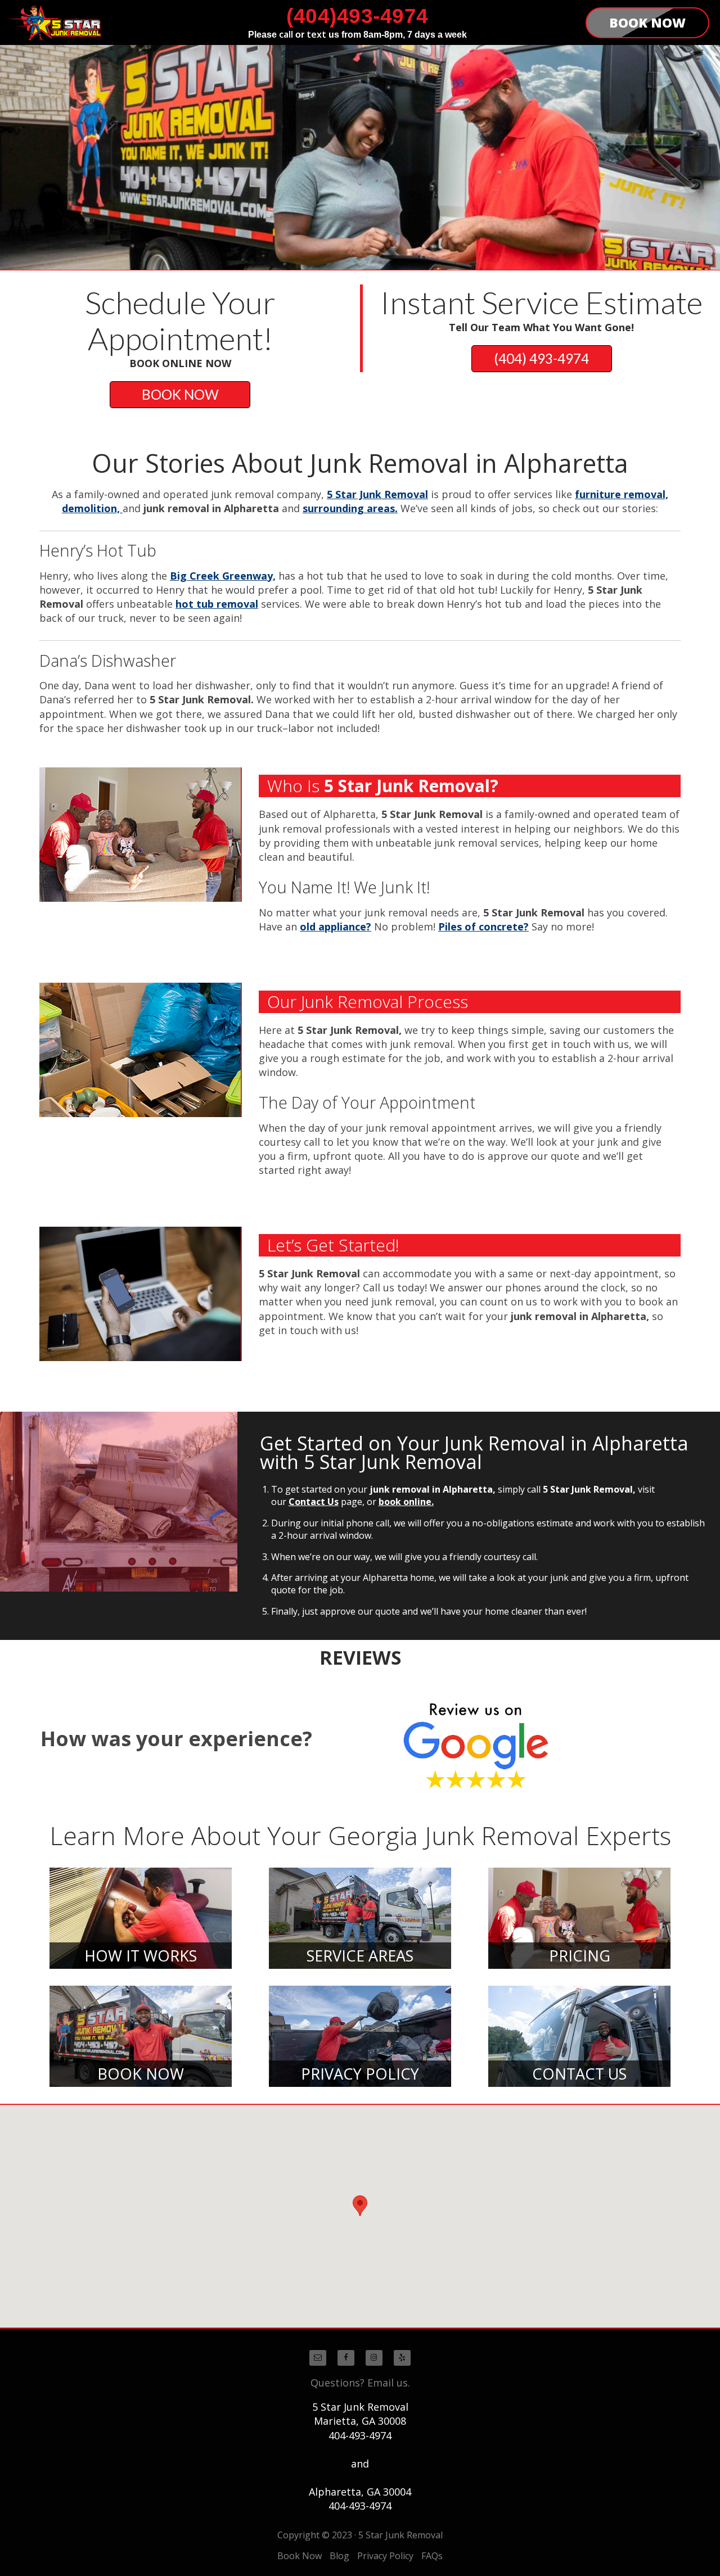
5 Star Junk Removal (377, 494)
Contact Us (314, 1502)
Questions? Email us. (360, 2383)
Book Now (300, 2556)
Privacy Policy (385, 2556)
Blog (339, 2556)
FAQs (432, 2556)
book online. (406, 1502)
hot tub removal (217, 604)
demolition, (92, 508)
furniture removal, (622, 494)
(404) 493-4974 (541, 358)
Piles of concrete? (483, 927)
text (316, 34)
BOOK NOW (180, 394)
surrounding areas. (350, 508)
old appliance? (336, 927)
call (286, 34)
